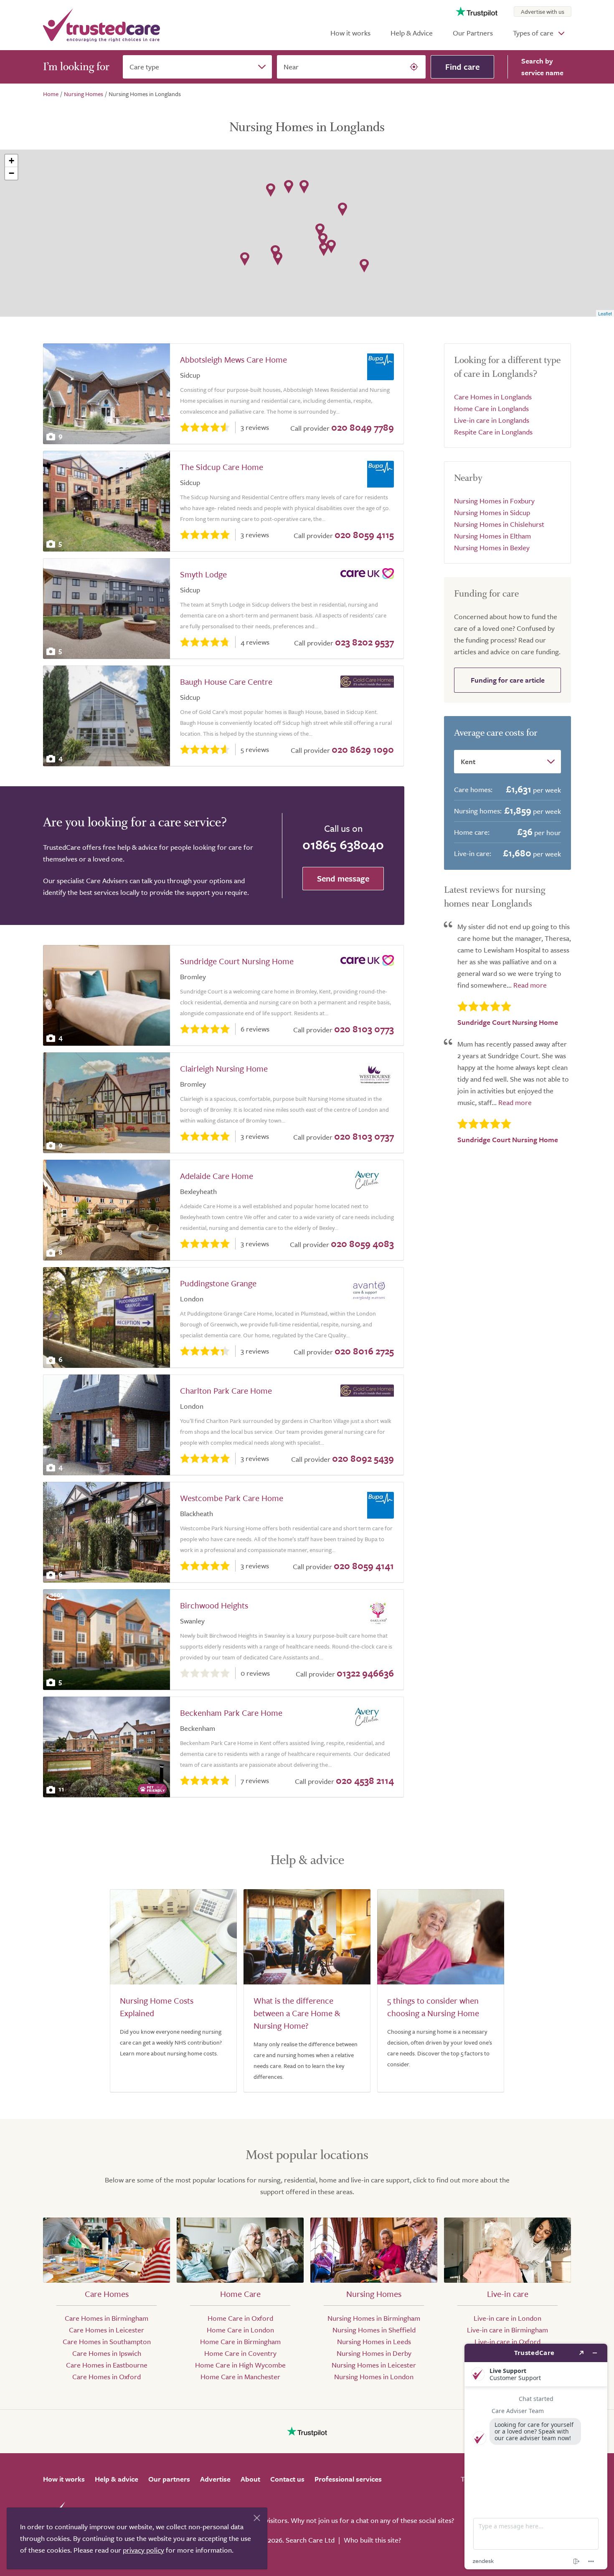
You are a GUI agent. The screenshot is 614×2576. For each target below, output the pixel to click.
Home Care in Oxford (240, 2318)
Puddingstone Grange (218, 1283)
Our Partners (473, 33)
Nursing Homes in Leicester (374, 2365)
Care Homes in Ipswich (107, 2353)
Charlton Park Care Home (226, 1391)
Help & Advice (412, 33)
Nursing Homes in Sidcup (492, 512)
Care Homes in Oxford (107, 2377)
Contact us (287, 2479)
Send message (343, 878)
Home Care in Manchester (240, 2377)
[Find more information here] (536, 2457)
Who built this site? (372, 2540)
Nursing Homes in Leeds (374, 2341)
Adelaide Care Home (217, 1176)
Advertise (215, 2479)
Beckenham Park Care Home (231, 1713)
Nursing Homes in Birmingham (374, 2318)
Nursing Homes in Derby (374, 2353)
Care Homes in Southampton (107, 2341)
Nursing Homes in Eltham (492, 536)
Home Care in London (240, 2330)
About (250, 2479)
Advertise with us (543, 11)
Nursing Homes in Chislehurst (499, 524)
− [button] (11, 173)
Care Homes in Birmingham (107, 2318)
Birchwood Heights (214, 1605)
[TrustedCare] (101, 25)
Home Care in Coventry (240, 2353)
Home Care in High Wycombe (240, 2365)
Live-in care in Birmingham (507, 2330)
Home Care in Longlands (491, 408)
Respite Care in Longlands (493, 432)
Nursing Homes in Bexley (492, 547)
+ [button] (11, 161)
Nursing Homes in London (374, 2377)
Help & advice (117, 2479)
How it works (350, 33)
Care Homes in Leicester (107, 2330)
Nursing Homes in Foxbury (494, 501)
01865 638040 (343, 844)
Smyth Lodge (203, 574)
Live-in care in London (507, 2318)
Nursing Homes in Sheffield (374, 2330)
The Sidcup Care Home (222, 467)
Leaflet (605, 313)
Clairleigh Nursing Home (224, 1068)
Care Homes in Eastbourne (107, 2365)
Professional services (348, 2479)
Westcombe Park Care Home (232, 1498)
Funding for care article (508, 680)
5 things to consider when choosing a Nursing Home (433, 2007)
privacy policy (143, 2550)
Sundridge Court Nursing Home (237, 961)
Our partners (169, 2479)
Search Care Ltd (310, 2540)
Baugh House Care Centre (226, 682)
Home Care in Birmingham (240, 2341)
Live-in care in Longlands (492, 420)
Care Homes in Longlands (493, 397)
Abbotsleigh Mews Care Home (233, 359)
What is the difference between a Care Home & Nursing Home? (297, 2013)
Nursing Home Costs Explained (157, 2007)
